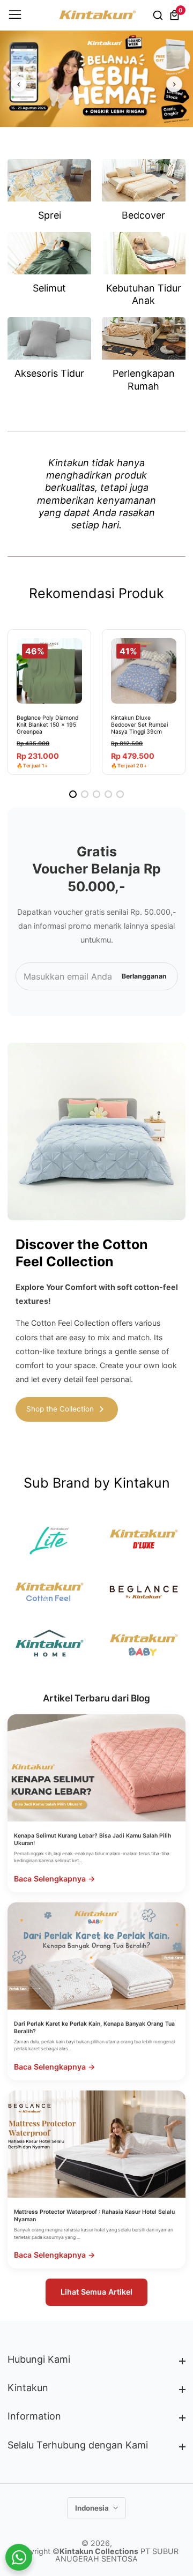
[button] (73, 794)
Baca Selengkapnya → (55, 1879)
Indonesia (93, 2508)
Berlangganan (144, 976)
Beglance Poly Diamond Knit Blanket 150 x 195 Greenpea (47, 725)
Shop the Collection (60, 1409)
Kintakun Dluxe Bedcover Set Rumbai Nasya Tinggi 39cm (139, 725)
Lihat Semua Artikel (96, 2292)
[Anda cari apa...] (159, 15)
